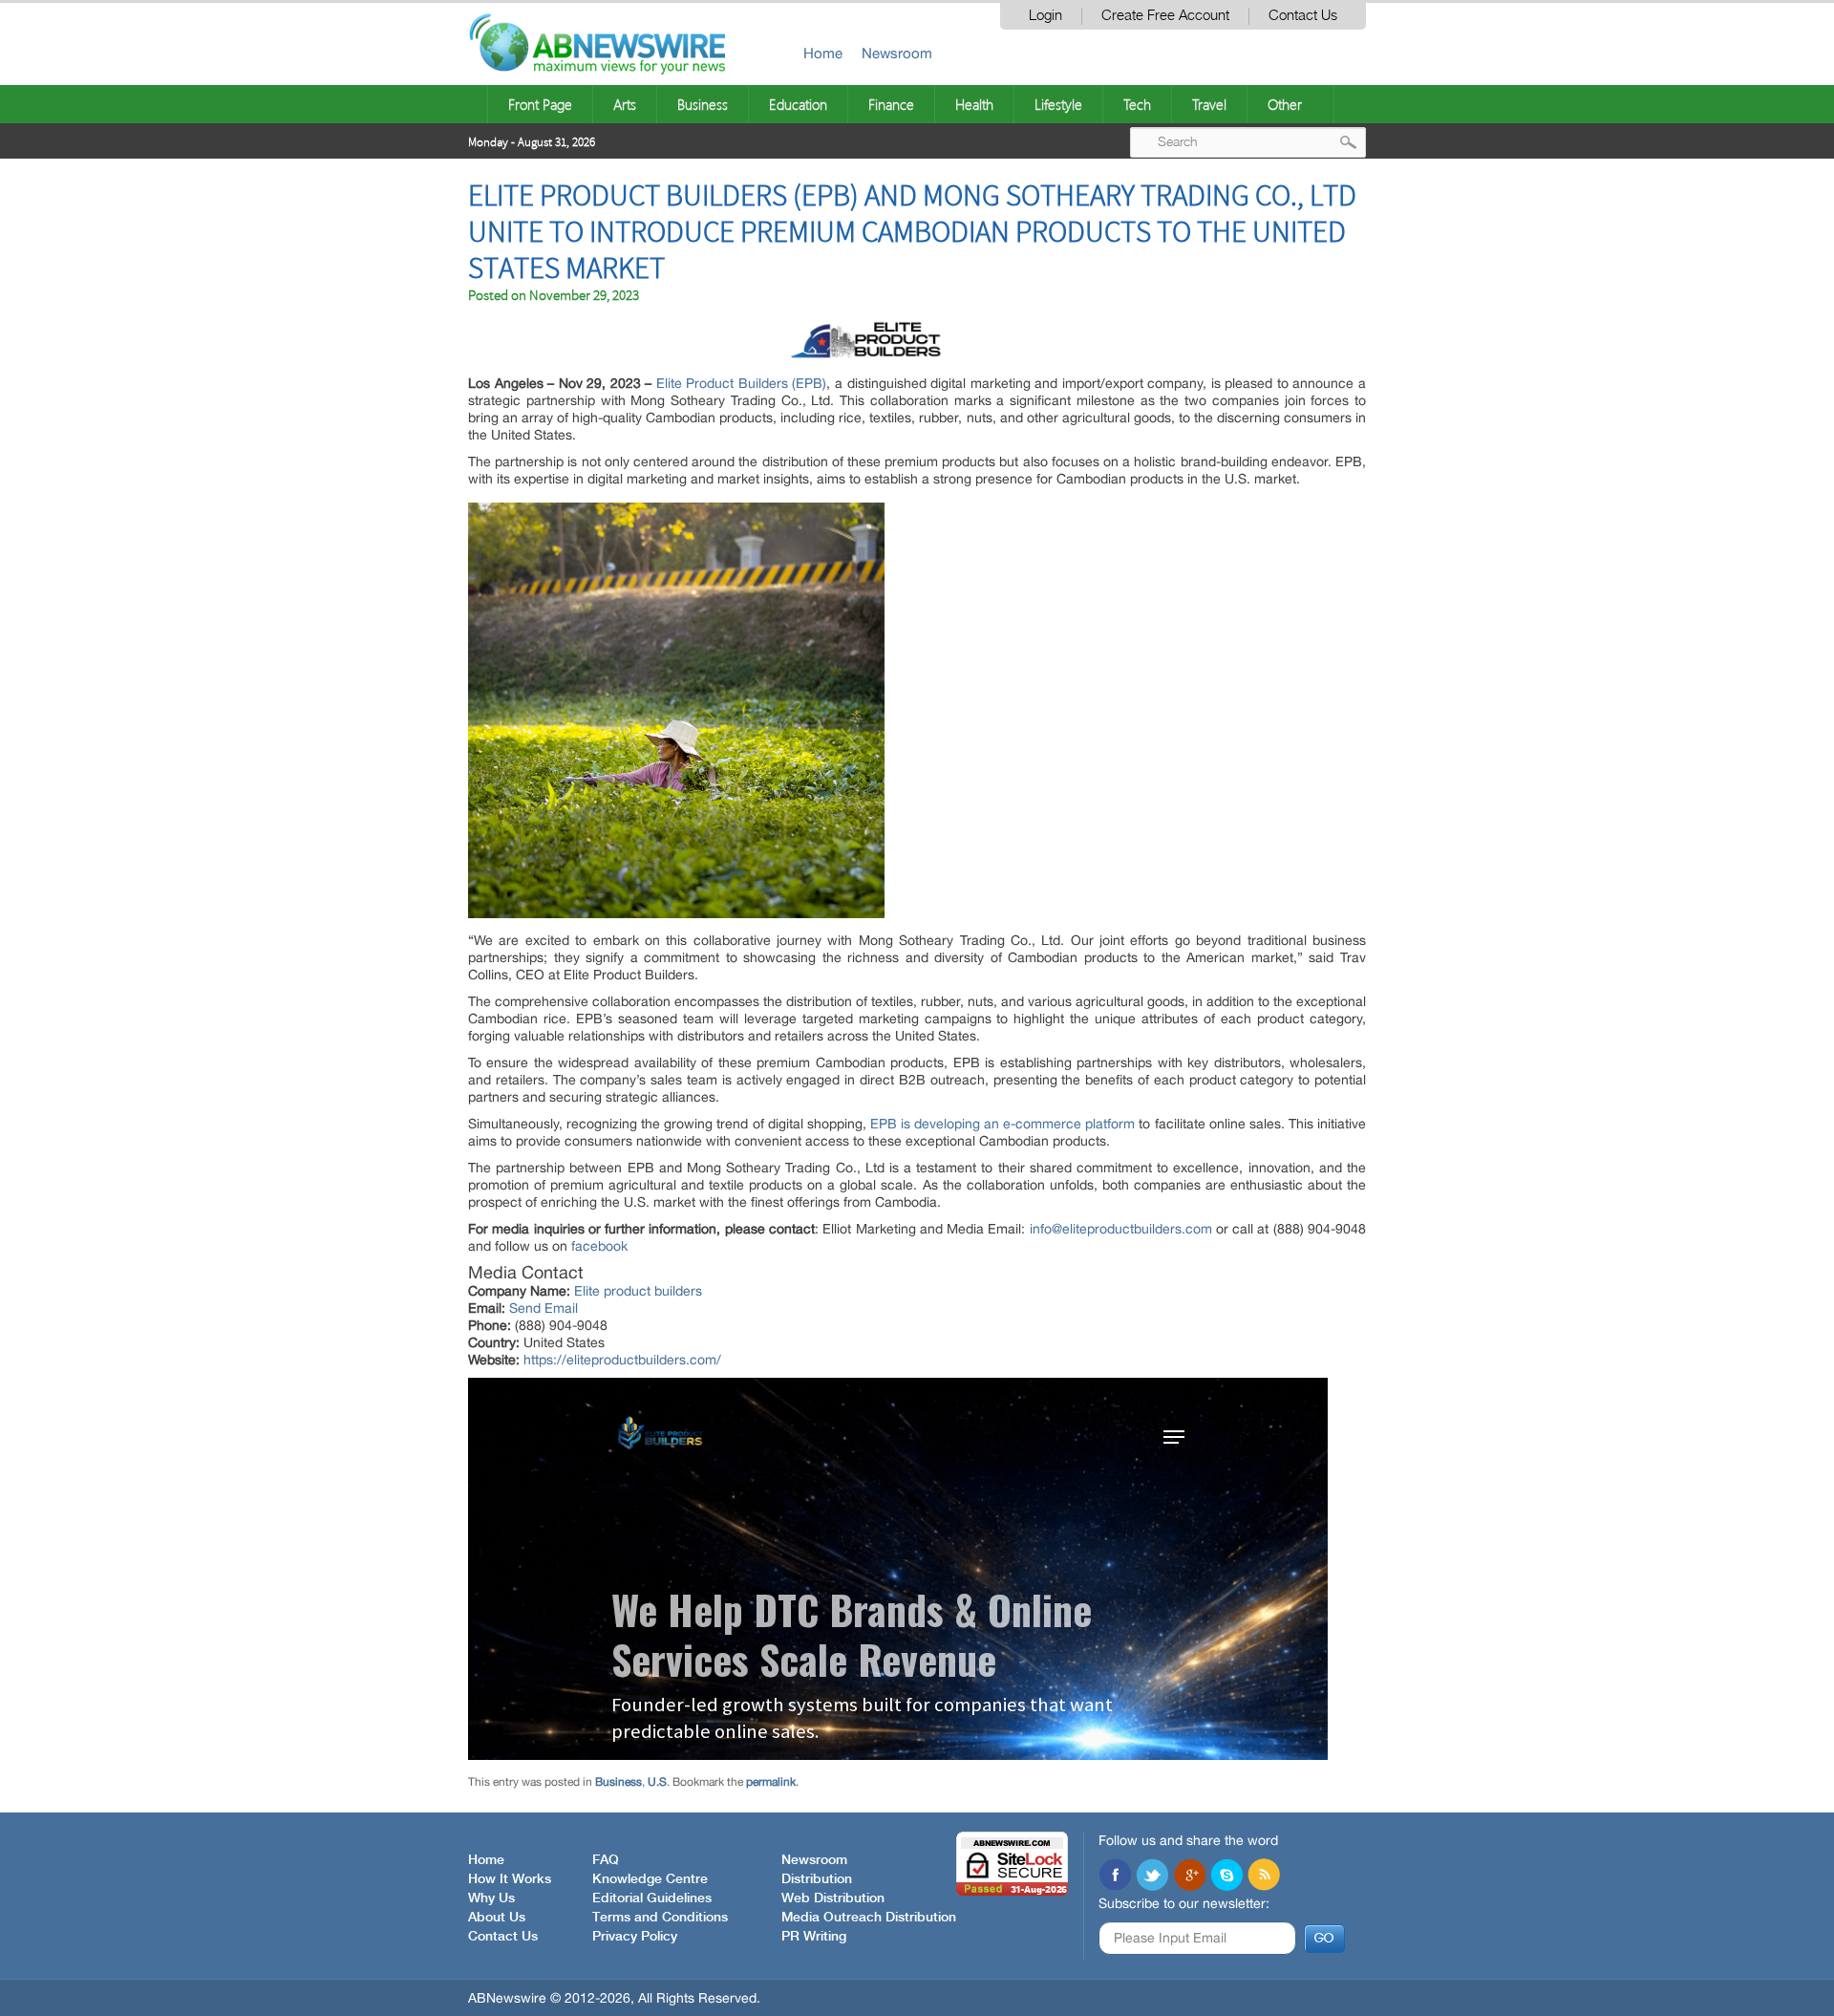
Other (1285, 104)
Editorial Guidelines (652, 1898)
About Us (497, 1918)
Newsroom (897, 53)
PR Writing (814, 1937)
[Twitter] (1152, 1877)
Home (823, 53)
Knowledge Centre (650, 1879)
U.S (657, 1782)
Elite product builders (638, 1291)
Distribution (817, 1879)
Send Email (544, 1308)
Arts (625, 104)
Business (703, 104)
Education (798, 104)
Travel (1209, 104)
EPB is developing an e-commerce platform (1005, 1124)
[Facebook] (1115, 1877)
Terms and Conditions (660, 1918)
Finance (891, 104)
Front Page (540, 104)
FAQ (606, 1860)
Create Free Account (1165, 16)
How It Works (510, 1879)
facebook (599, 1246)
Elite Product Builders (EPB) (742, 383)
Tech (1137, 104)
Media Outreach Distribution (869, 1918)
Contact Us (1303, 16)
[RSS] (1264, 1877)
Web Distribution (833, 1898)
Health (974, 104)
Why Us (491, 1898)
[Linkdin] (1189, 1877)
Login (1045, 16)
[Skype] (1226, 1877)
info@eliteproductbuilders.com (1121, 1229)
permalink (771, 1782)
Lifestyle (1058, 104)
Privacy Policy (635, 1937)
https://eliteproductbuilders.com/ (622, 1360)
